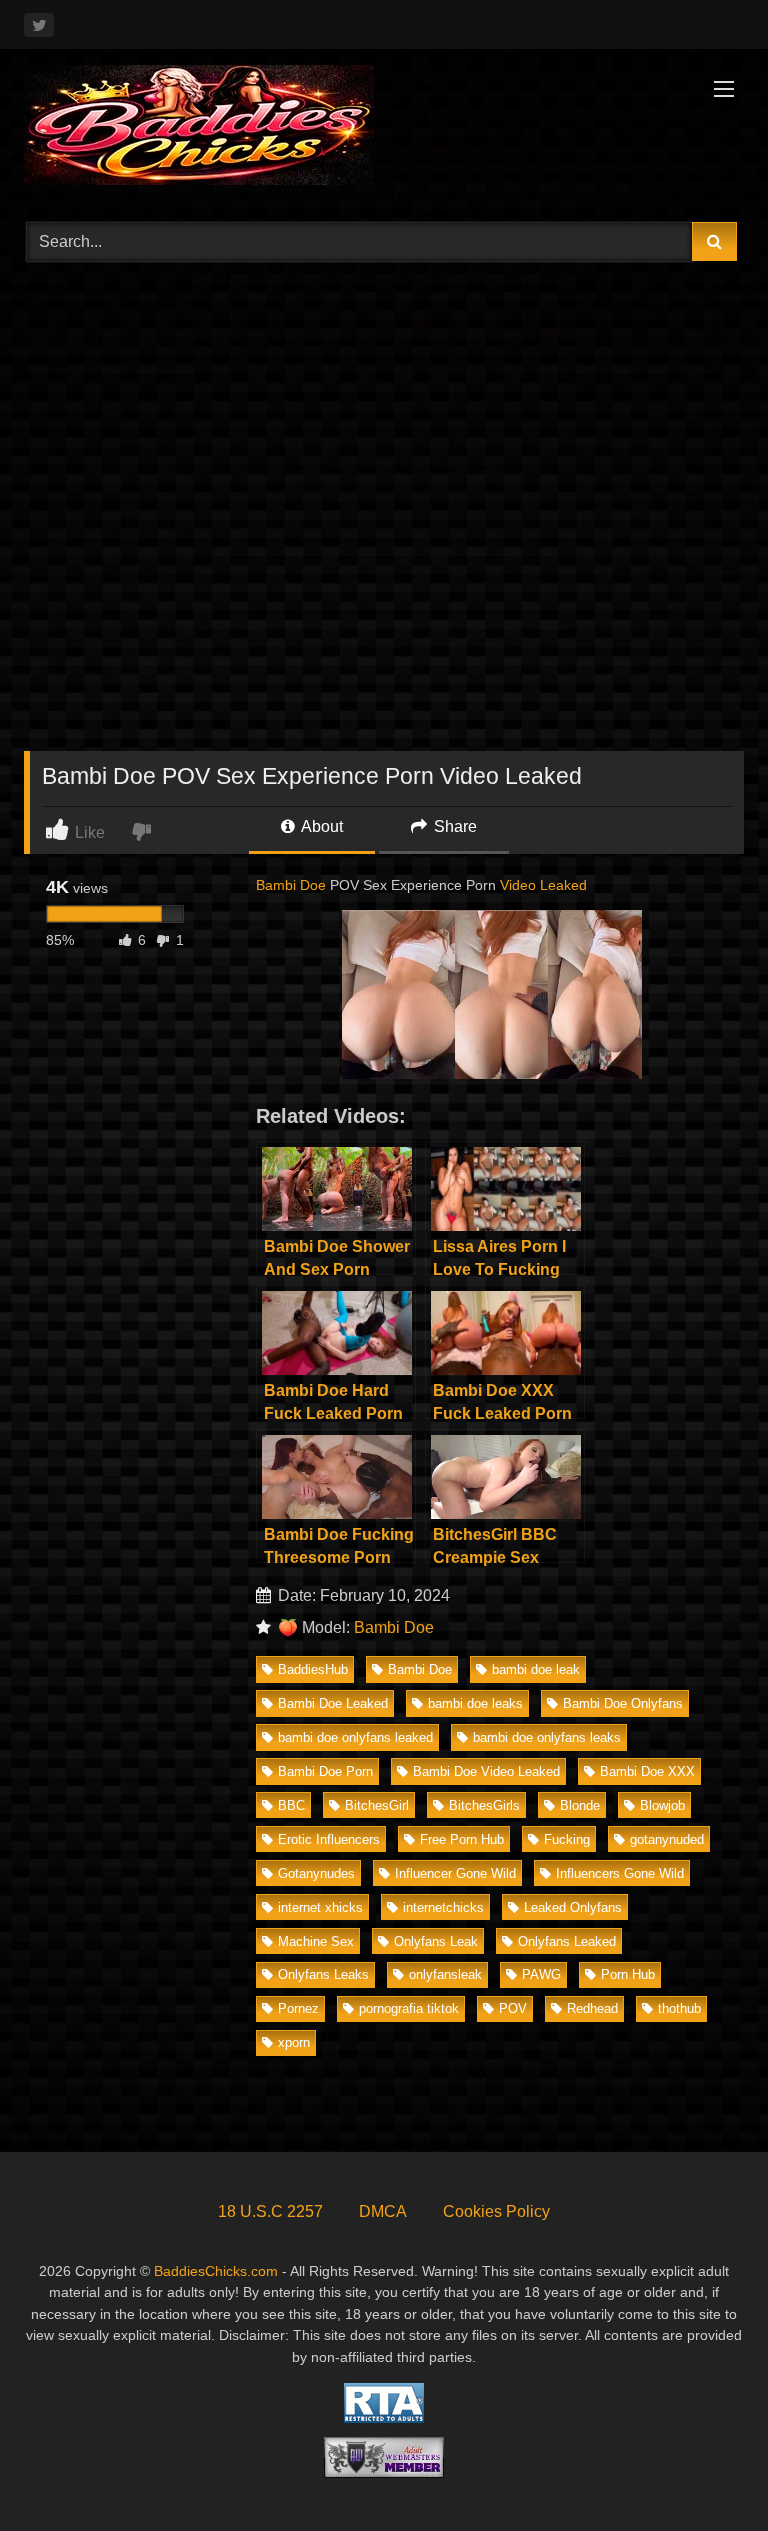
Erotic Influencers (329, 1839)
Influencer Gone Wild (455, 1873)
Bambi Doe (291, 885)
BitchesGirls (484, 1805)
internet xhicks (320, 1907)
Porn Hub (628, 1974)
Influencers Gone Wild (620, 1873)
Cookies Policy (496, 2211)
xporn (294, 2042)
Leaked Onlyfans (573, 1907)
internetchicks (443, 1907)
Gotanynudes (316, 1873)
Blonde (580, 1805)
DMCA (383, 2211)
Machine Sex (316, 1941)
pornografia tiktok (409, 2008)
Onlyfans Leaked (567, 1941)
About (320, 826)
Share (453, 826)
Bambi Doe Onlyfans (623, 1703)
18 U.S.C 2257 (270, 2211)
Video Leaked (543, 885)
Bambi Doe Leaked (333, 1703)
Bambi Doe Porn (325, 1771)
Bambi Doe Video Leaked (486, 1771)
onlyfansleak (445, 1974)
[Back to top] (706, 2471)
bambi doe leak (536, 1669)
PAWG (541, 1974)
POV (513, 2008)
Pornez (298, 2008)
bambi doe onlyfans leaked (355, 1737)
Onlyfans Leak (436, 1941)
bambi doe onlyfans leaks (547, 1737)
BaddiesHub (313, 1669)
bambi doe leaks (475, 1703)
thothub (679, 2008)
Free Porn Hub (462, 1839)
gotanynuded (667, 1839)
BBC (291, 1805)
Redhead (592, 2008)
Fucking (567, 1839)
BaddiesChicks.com (216, 2271)
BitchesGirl (377, 1805)
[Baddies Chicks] (384, 128)
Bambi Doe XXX (647, 1771)
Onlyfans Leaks (323, 1974)
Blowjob (662, 1805)
